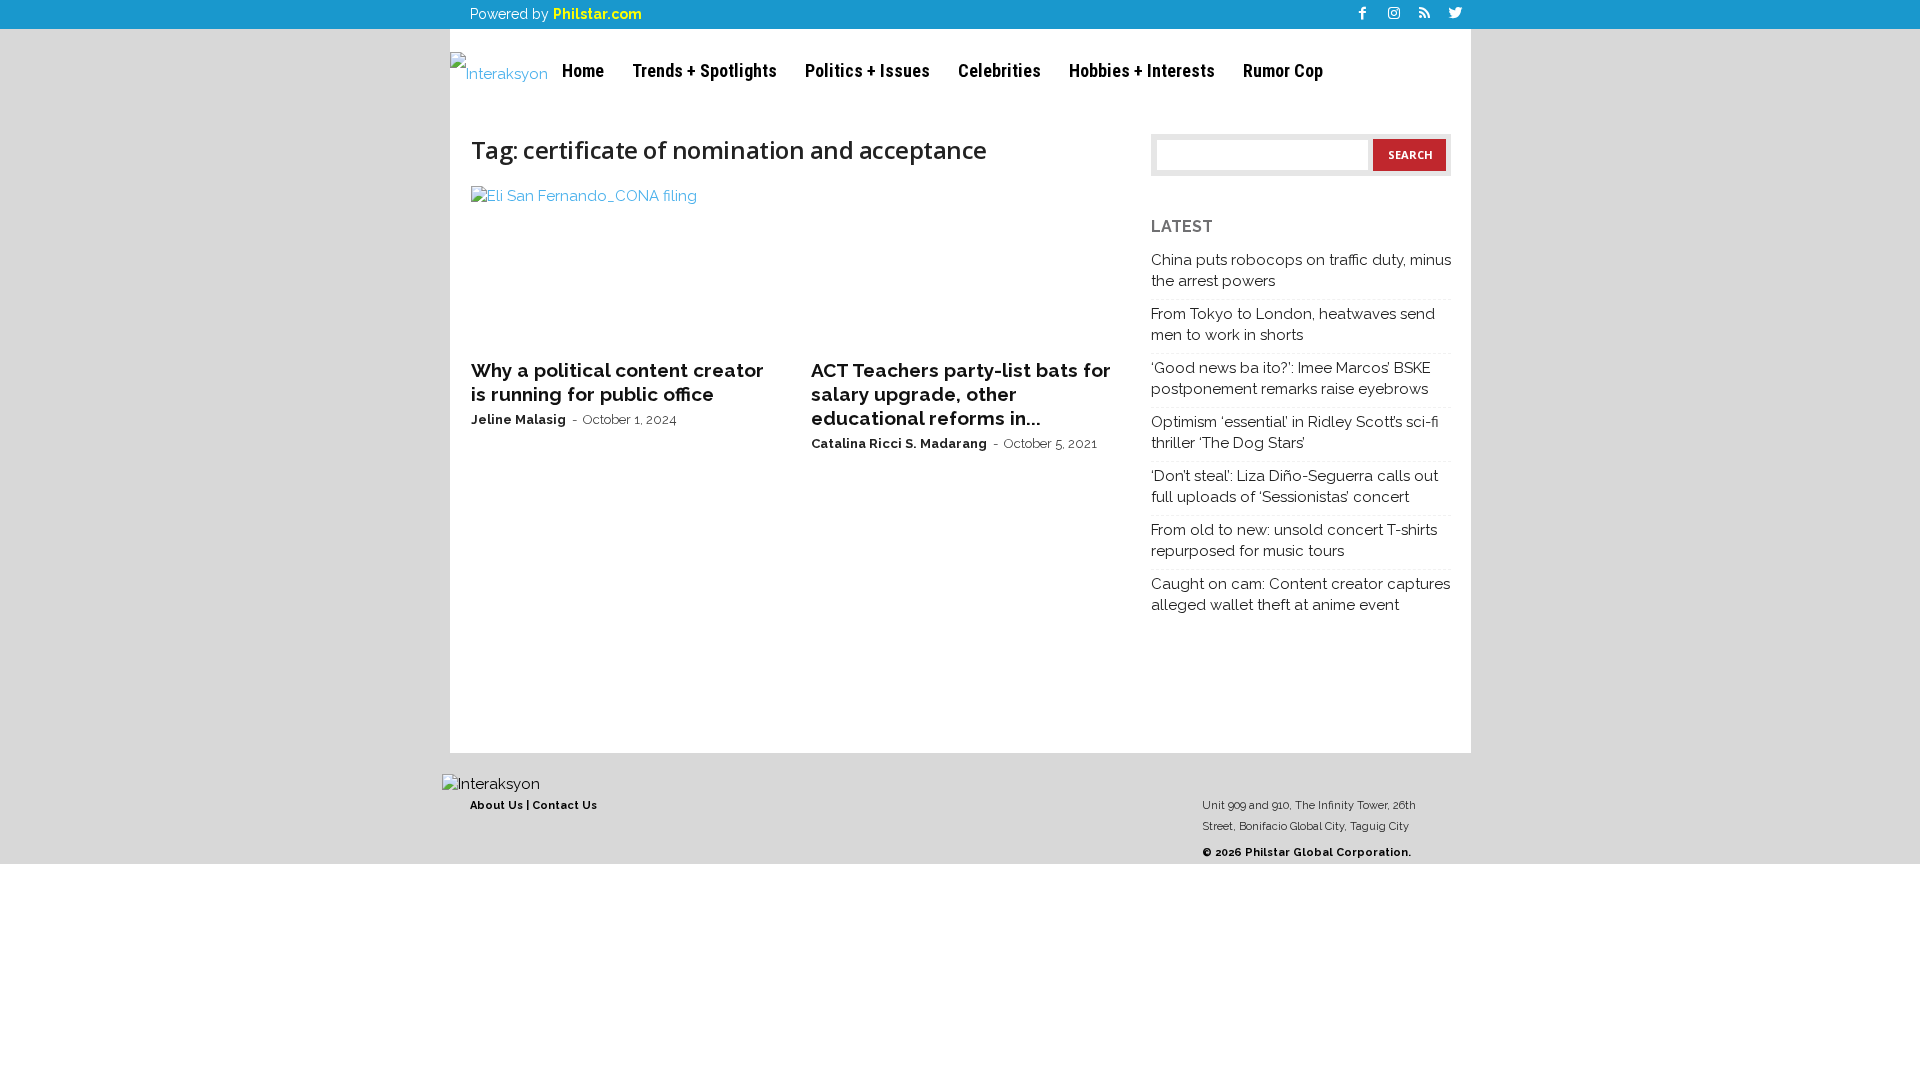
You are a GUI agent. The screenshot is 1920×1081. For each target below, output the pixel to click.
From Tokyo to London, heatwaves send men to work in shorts (1293, 324)
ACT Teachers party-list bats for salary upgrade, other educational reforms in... (961, 394)
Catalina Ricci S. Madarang (899, 443)
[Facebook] (1363, 14)
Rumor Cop (1283, 70)
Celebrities (999, 70)
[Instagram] (1394, 14)
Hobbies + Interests (1142, 70)
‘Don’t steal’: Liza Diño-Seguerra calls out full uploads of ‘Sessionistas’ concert (1294, 486)
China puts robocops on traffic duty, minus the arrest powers (1301, 270)
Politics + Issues (867, 70)
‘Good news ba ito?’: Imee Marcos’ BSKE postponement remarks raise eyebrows (1291, 378)
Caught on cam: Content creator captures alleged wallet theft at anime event (1300, 594)
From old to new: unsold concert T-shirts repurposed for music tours (1294, 540)
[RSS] (1425, 14)
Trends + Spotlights (704, 70)
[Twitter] (1456, 14)
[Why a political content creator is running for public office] (621, 266)
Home (583, 70)
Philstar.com (597, 14)
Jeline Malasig (518, 419)
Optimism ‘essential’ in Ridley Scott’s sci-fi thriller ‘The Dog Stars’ (1295, 432)
